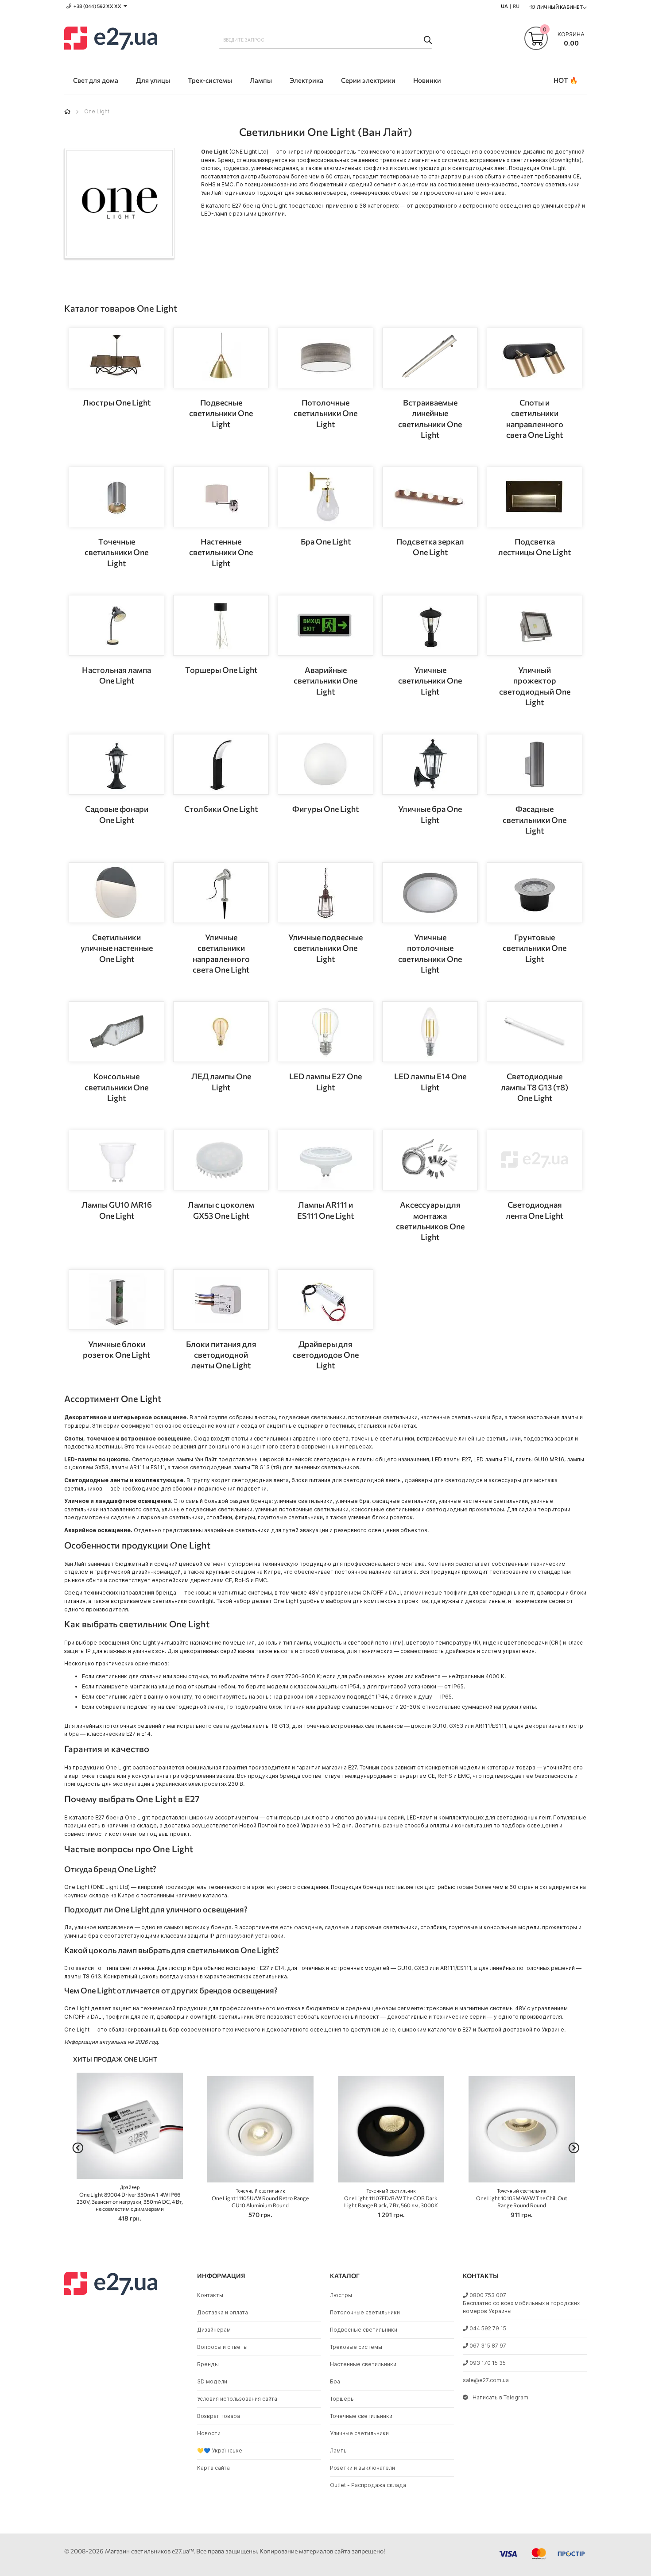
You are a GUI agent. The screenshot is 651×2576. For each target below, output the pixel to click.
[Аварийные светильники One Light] (325, 625)
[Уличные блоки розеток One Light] (116, 1300)
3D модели (212, 2381)
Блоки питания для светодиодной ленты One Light (221, 1355)
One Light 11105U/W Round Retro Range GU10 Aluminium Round (260, 2198)
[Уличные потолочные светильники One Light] (430, 893)
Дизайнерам (214, 2330)
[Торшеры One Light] (221, 625)
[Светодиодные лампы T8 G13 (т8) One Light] (535, 1032)
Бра (335, 2381)
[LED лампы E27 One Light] (325, 1032)
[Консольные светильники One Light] (116, 1032)
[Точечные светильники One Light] (116, 497)
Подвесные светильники (364, 2330)
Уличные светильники (359, 2433)
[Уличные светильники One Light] (430, 625)
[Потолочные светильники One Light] (325, 358)
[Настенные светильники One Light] (221, 497)
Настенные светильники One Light (221, 552)
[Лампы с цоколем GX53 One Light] (221, 1160)
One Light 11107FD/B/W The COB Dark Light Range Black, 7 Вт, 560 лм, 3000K (391, 2198)
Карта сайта (213, 2468)
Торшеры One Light (221, 670)
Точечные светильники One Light (116, 552)
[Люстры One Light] (116, 358)
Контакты (210, 2295)
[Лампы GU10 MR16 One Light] (116, 1160)
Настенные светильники (363, 2364)
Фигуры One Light (325, 809)
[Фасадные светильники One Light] (535, 764)
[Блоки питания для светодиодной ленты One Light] (221, 1300)
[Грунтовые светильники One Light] (535, 893)
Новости (209, 2433)
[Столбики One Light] (221, 764)
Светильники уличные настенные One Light (117, 948)
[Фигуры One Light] (325, 764)
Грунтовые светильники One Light (535, 948)
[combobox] (325, 40)
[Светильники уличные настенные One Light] (116, 893)
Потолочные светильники (365, 2312)
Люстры (341, 2295)
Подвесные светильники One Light (221, 413)
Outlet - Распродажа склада (368, 2485)
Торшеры (342, 2399)
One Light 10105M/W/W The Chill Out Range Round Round (522, 2198)
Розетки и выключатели (362, 2468)
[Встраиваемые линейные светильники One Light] (430, 358)
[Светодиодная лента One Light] (535, 1160)
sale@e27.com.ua (486, 2380)
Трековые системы (356, 2347)
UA (504, 6)
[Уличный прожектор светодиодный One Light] (535, 625)
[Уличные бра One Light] (430, 764)
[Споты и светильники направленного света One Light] (535, 358)
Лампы (339, 2450)
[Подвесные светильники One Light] (221, 358)
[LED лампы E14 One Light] (430, 1032)
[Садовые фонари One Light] (116, 764)
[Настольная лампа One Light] (116, 625)
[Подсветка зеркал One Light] (430, 497)
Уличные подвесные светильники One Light (325, 948)
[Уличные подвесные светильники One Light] (325, 893)
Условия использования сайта (237, 2399)
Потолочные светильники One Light (325, 413)
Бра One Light (326, 541)
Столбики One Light (221, 809)
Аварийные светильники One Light (325, 681)
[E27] (111, 39)
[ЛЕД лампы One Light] (221, 1032)
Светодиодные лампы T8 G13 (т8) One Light (535, 1087)
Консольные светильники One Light (116, 1087)
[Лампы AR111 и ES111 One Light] (325, 1160)
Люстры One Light (117, 402)
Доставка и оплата (223, 2312)
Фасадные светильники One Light (535, 820)
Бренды (208, 2364)
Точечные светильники (361, 2416)
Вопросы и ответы (222, 2347)
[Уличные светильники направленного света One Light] (221, 893)
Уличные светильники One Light (430, 681)
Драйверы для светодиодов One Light (326, 1355)
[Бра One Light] (325, 497)
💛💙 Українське (220, 2450)
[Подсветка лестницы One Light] (535, 497)
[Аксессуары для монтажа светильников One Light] (430, 1160)
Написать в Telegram (500, 2397)
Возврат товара (219, 2416)
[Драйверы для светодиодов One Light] (325, 1300)
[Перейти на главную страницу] (67, 111)
